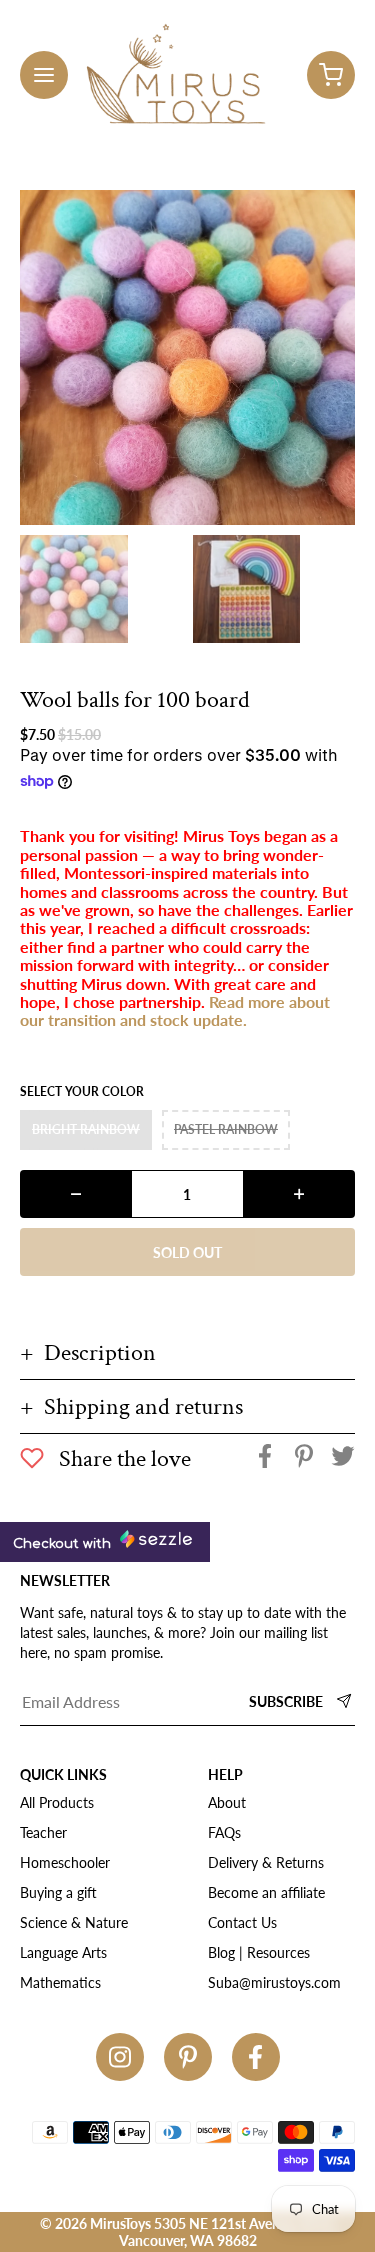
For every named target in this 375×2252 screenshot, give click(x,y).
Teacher (43, 1832)
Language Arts (63, 1952)
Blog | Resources (259, 1952)
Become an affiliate (266, 1892)
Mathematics (60, 1982)
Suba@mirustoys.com (274, 1982)
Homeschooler (65, 1862)
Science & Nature (74, 1922)
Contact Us (242, 1922)
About (227, 1802)
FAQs (224, 1832)
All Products (57, 1802)
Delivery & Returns (266, 1862)
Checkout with (64, 1544)
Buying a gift (58, 1892)
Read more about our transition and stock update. (175, 1010)
